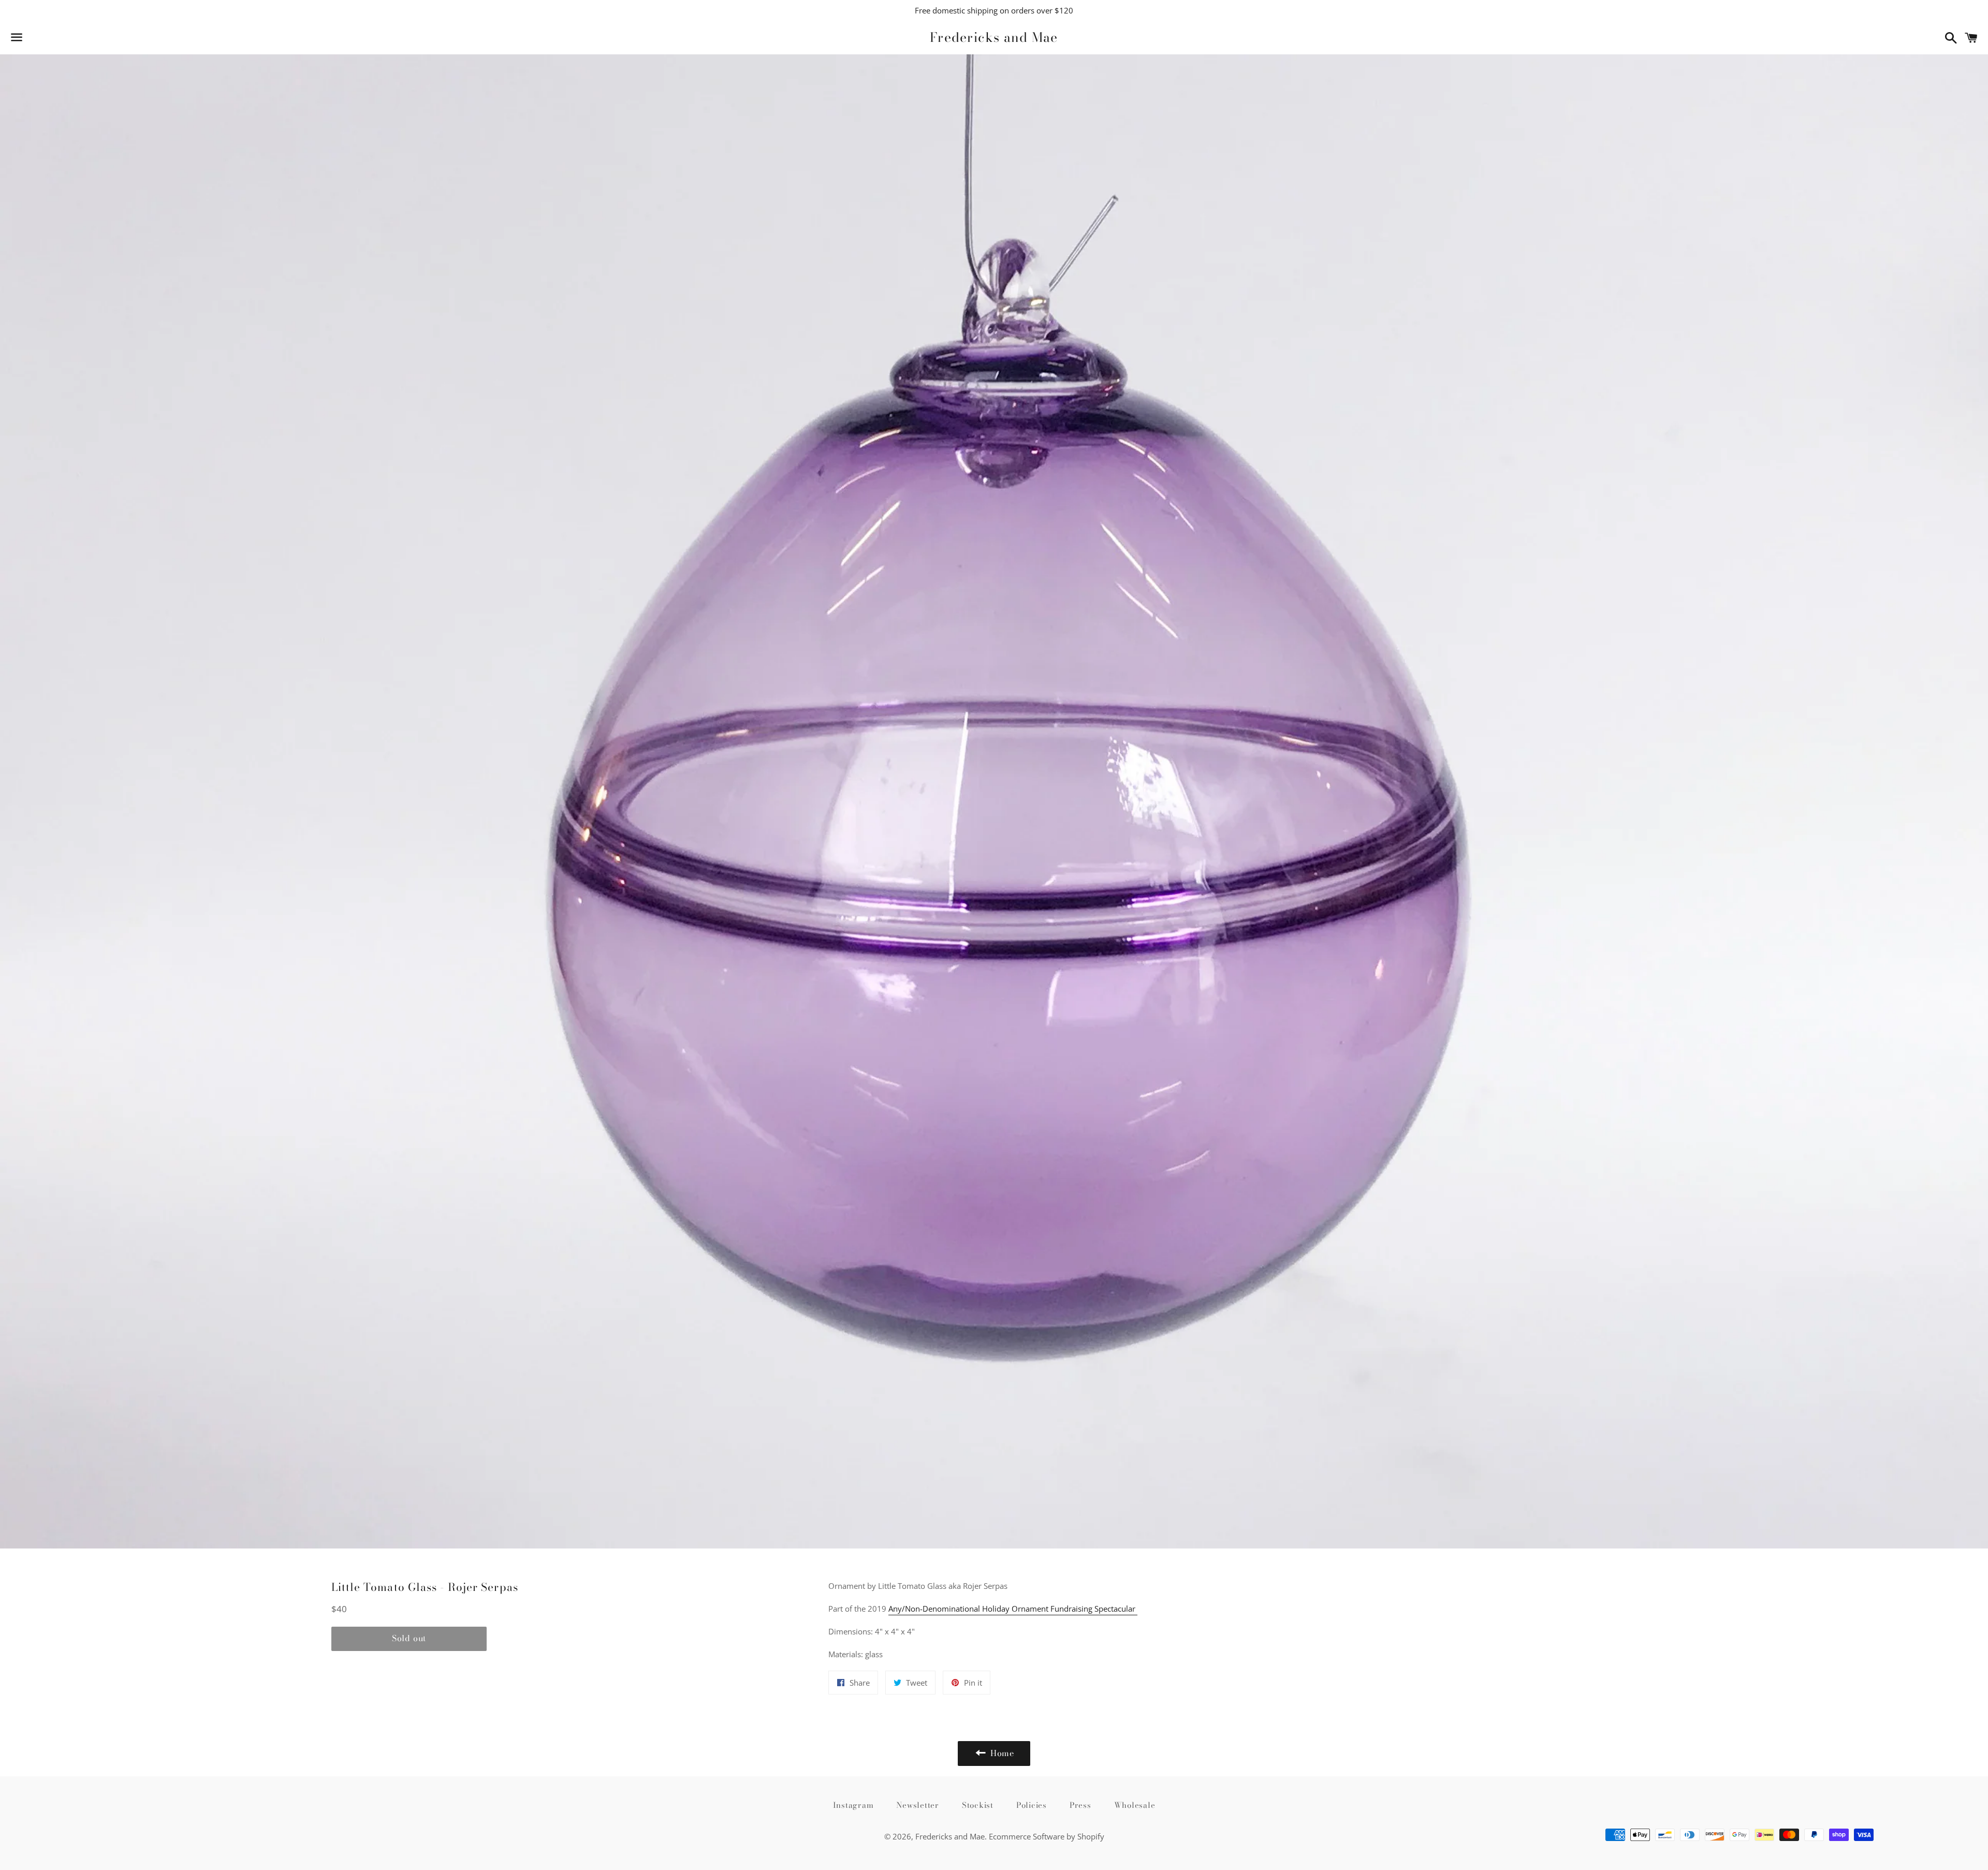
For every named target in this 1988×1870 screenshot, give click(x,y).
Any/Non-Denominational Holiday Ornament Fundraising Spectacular (1013, 1609)
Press (1080, 1805)
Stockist (978, 1805)
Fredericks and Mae (994, 38)
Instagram (853, 1805)
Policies (1032, 1805)
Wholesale (1135, 1805)
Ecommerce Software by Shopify (1047, 1836)
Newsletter (918, 1805)
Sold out (409, 1638)
